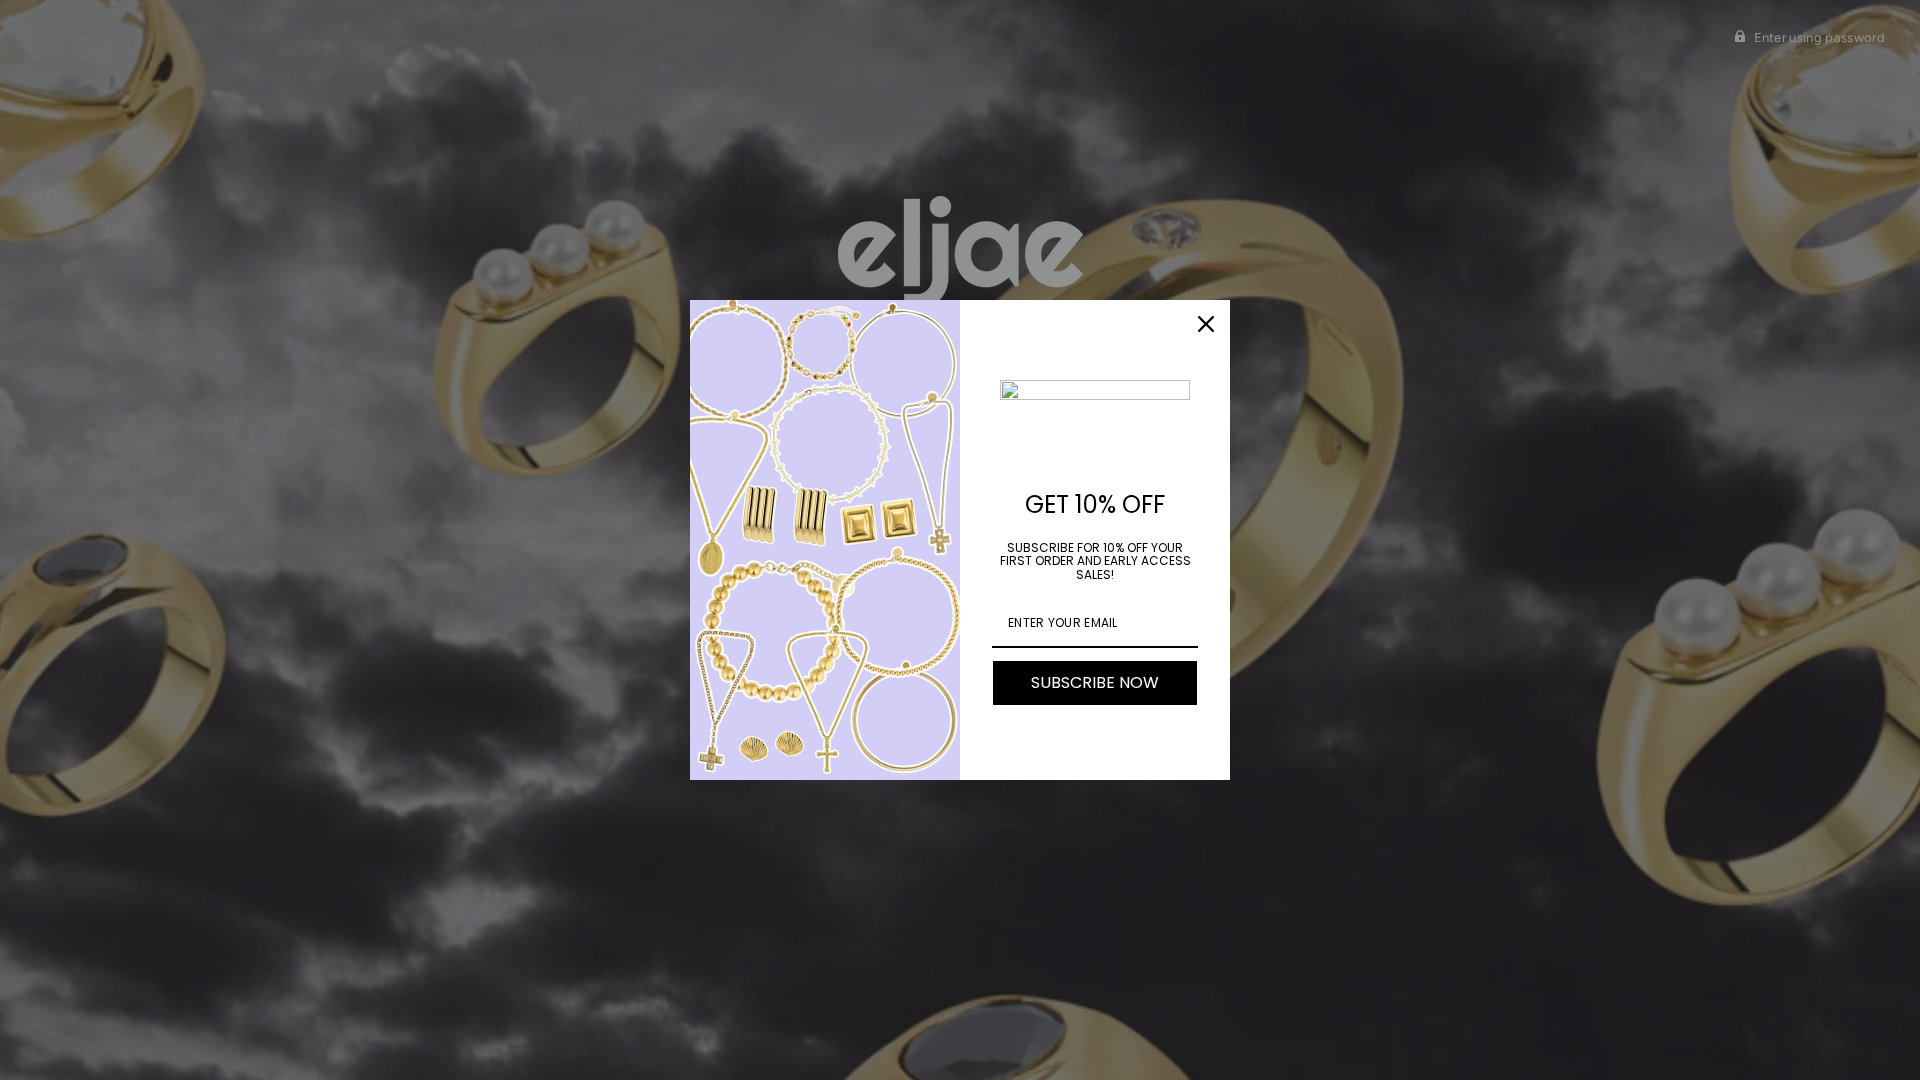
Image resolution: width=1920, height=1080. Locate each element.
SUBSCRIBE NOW (1095, 682)
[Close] (1206, 324)
